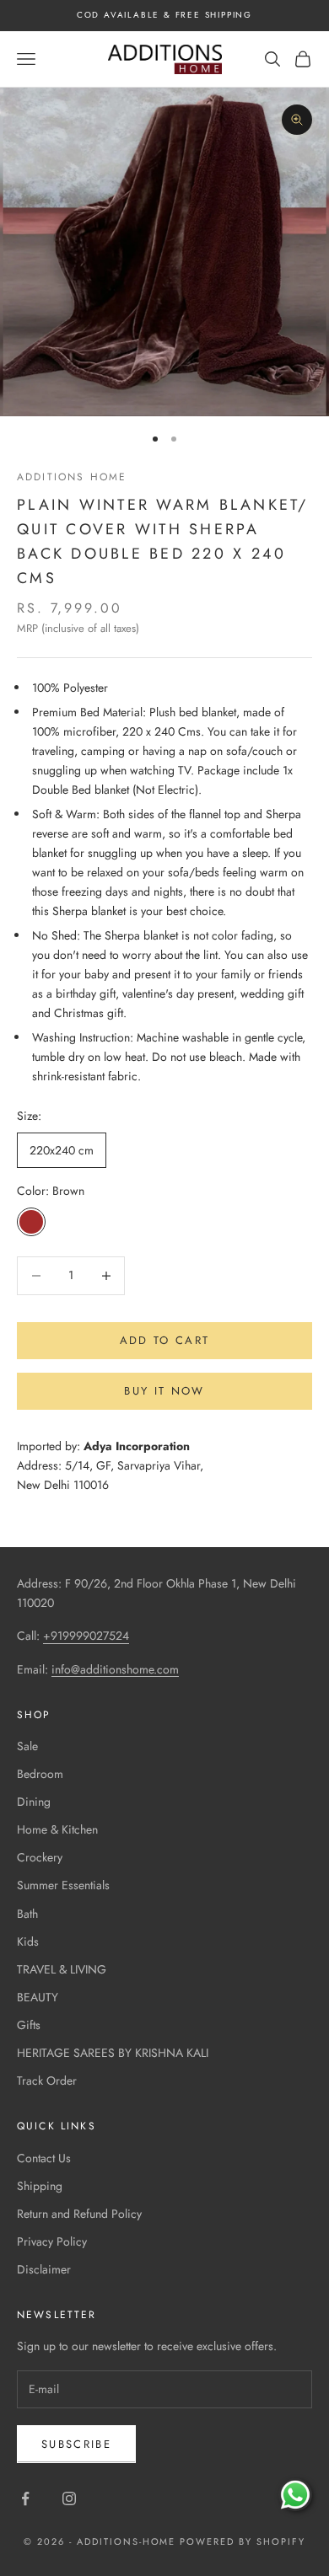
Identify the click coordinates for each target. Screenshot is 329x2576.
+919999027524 (86, 1636)
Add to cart (165, 1340)
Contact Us (44, 2158)
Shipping (40, 2186)
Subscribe (76, 2444)
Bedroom (40, 1774)
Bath (27, 1914)
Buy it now (164, 1391)
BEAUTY (38, 1997)
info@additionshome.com (115, 1669)
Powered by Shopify (243, 2541)
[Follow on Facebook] (25, 2498)
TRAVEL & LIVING (62, 1969)
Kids (28, 1941)
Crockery (40, 1857)
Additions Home (72, 477)
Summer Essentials (63, 1885)
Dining (34, 1802)
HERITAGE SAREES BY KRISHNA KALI (113, 2053)
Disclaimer (44, 2269)
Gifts (29, 2025)
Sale (27, 1746)
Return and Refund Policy (79, 2214)
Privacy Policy (52, 2241)
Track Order (47, 2081)
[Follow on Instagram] (69, 2498)
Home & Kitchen (57, 1829)
